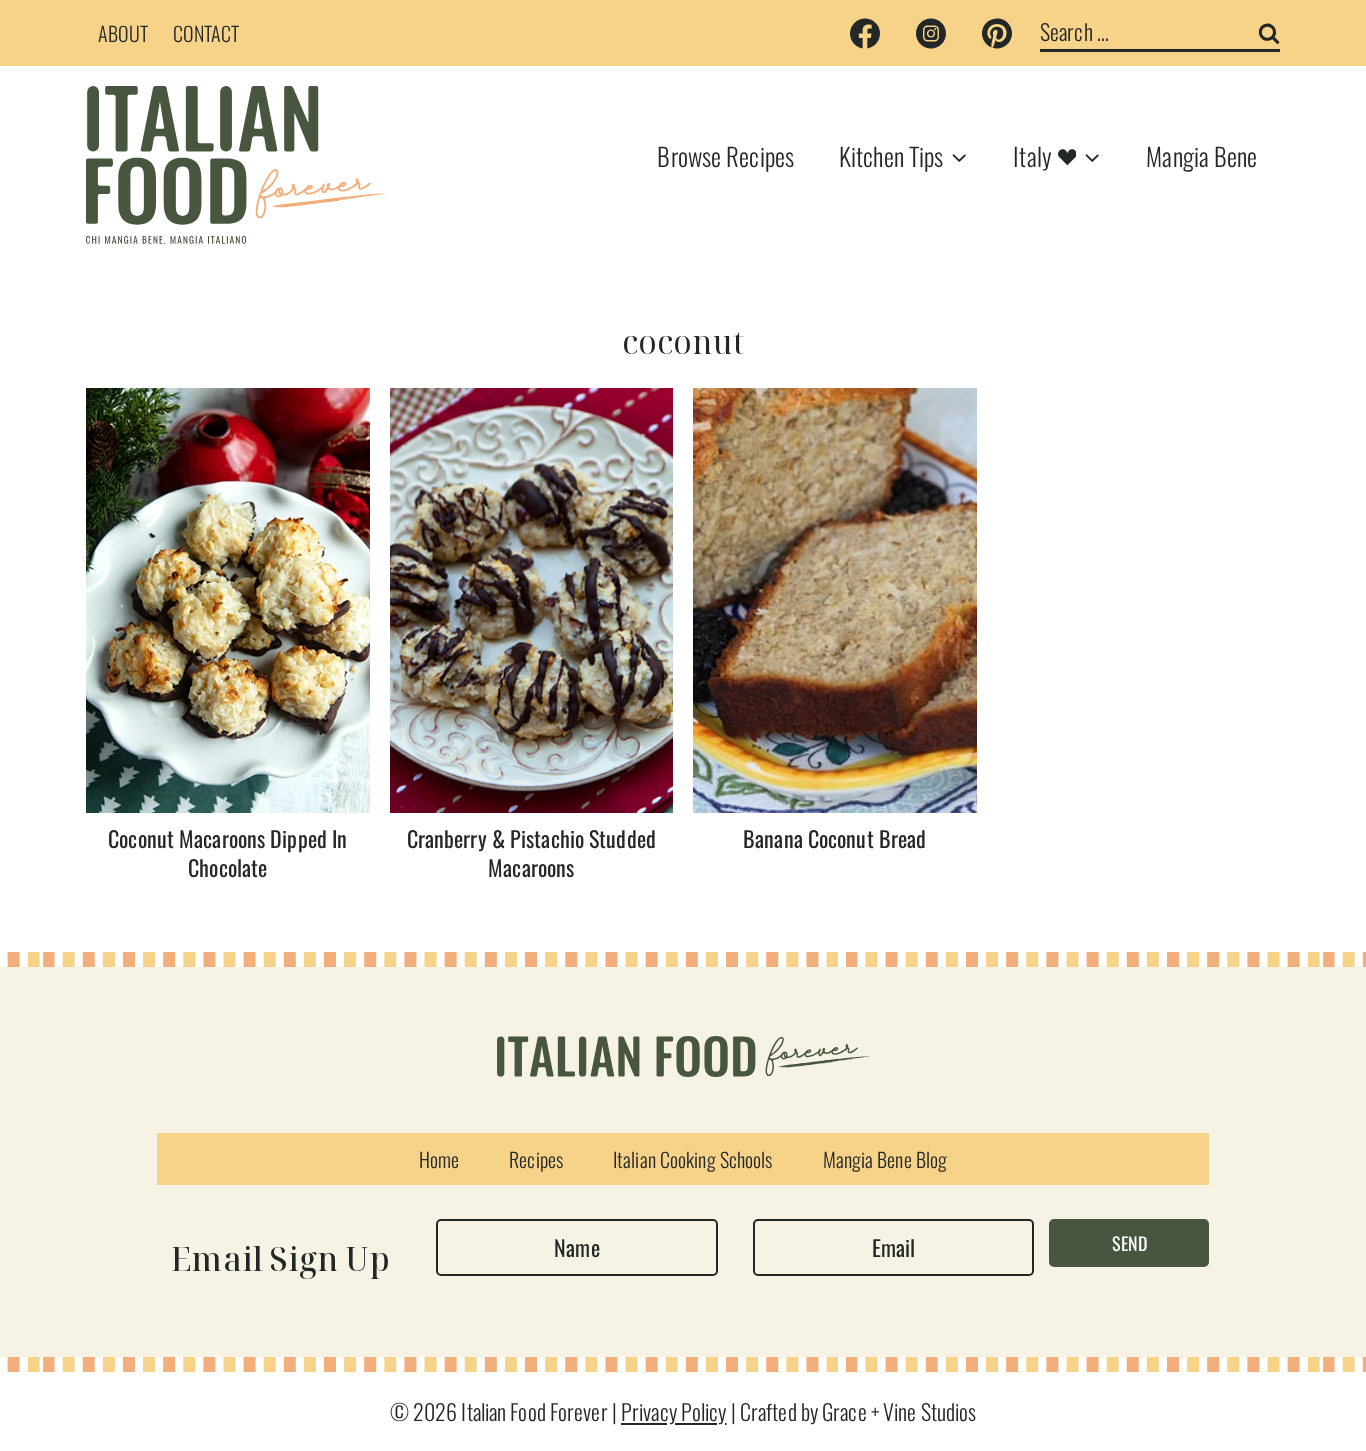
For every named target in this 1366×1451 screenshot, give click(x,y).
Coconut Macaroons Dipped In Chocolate (227, 852)
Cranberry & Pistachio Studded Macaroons (531, 852)
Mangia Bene (1201, 155)
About (123, 33)
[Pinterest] (997, 33)
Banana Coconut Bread (834, 838)
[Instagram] (931, 33)
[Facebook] (865, 33)
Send (1129, 1243)
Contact (206, 33)
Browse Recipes (725, 155)
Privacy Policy (674, 1411)
